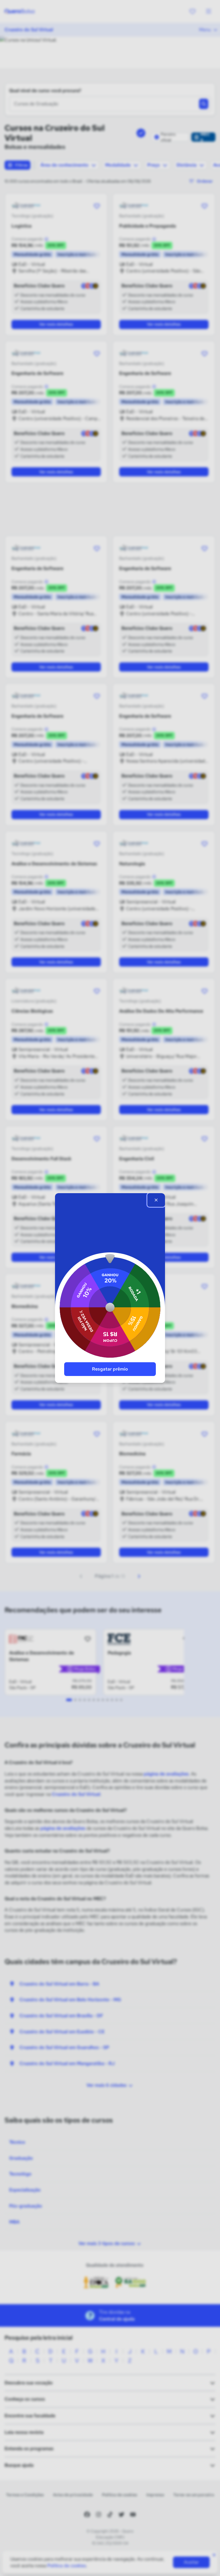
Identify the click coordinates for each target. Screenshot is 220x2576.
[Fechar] (156, 1200)
